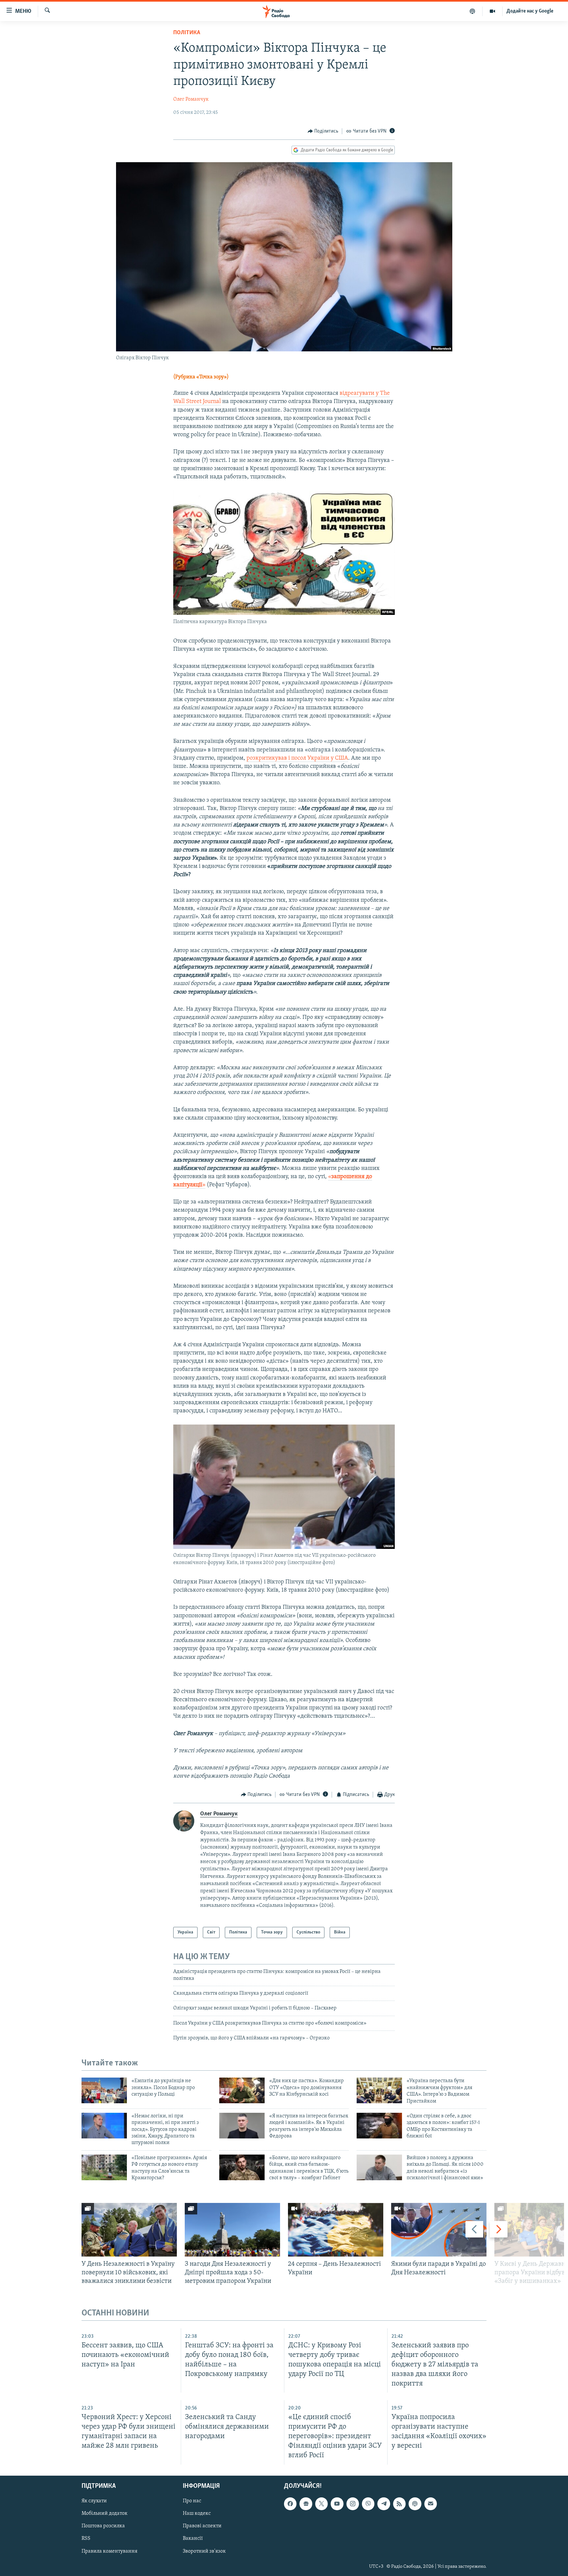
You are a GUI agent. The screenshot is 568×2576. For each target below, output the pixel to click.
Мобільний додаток (105, 2513)
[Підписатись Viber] (368, 2504)
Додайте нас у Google (530, 11)
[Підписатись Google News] (306, 2504)
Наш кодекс (197, 2513)
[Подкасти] (473, 11)
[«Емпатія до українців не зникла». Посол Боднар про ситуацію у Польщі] (104, 2090)
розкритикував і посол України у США (297, 758)
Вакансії (193, 2538)
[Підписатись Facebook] (290, 2504)
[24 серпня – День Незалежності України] (336, 2230)
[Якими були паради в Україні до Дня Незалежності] (439, 2230)
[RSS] (399, 2504)
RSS (86, 2538)
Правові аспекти (202, 2526)
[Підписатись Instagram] (353, 2504)
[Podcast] (415, 2504)
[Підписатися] (431, 2504)
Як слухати (94, 2501)
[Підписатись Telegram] (384, 2504)
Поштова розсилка (103, 2526)
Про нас (192, 2501)
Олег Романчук (191, 99)
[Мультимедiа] (493, 11)
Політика (187, 33)
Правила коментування (109, 2551)
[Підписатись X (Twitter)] (321, 2504)
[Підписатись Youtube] (337, 2504)
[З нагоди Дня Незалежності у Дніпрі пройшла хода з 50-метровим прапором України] (232, 2230)
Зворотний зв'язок (204, 2551)
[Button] (323, 131)
